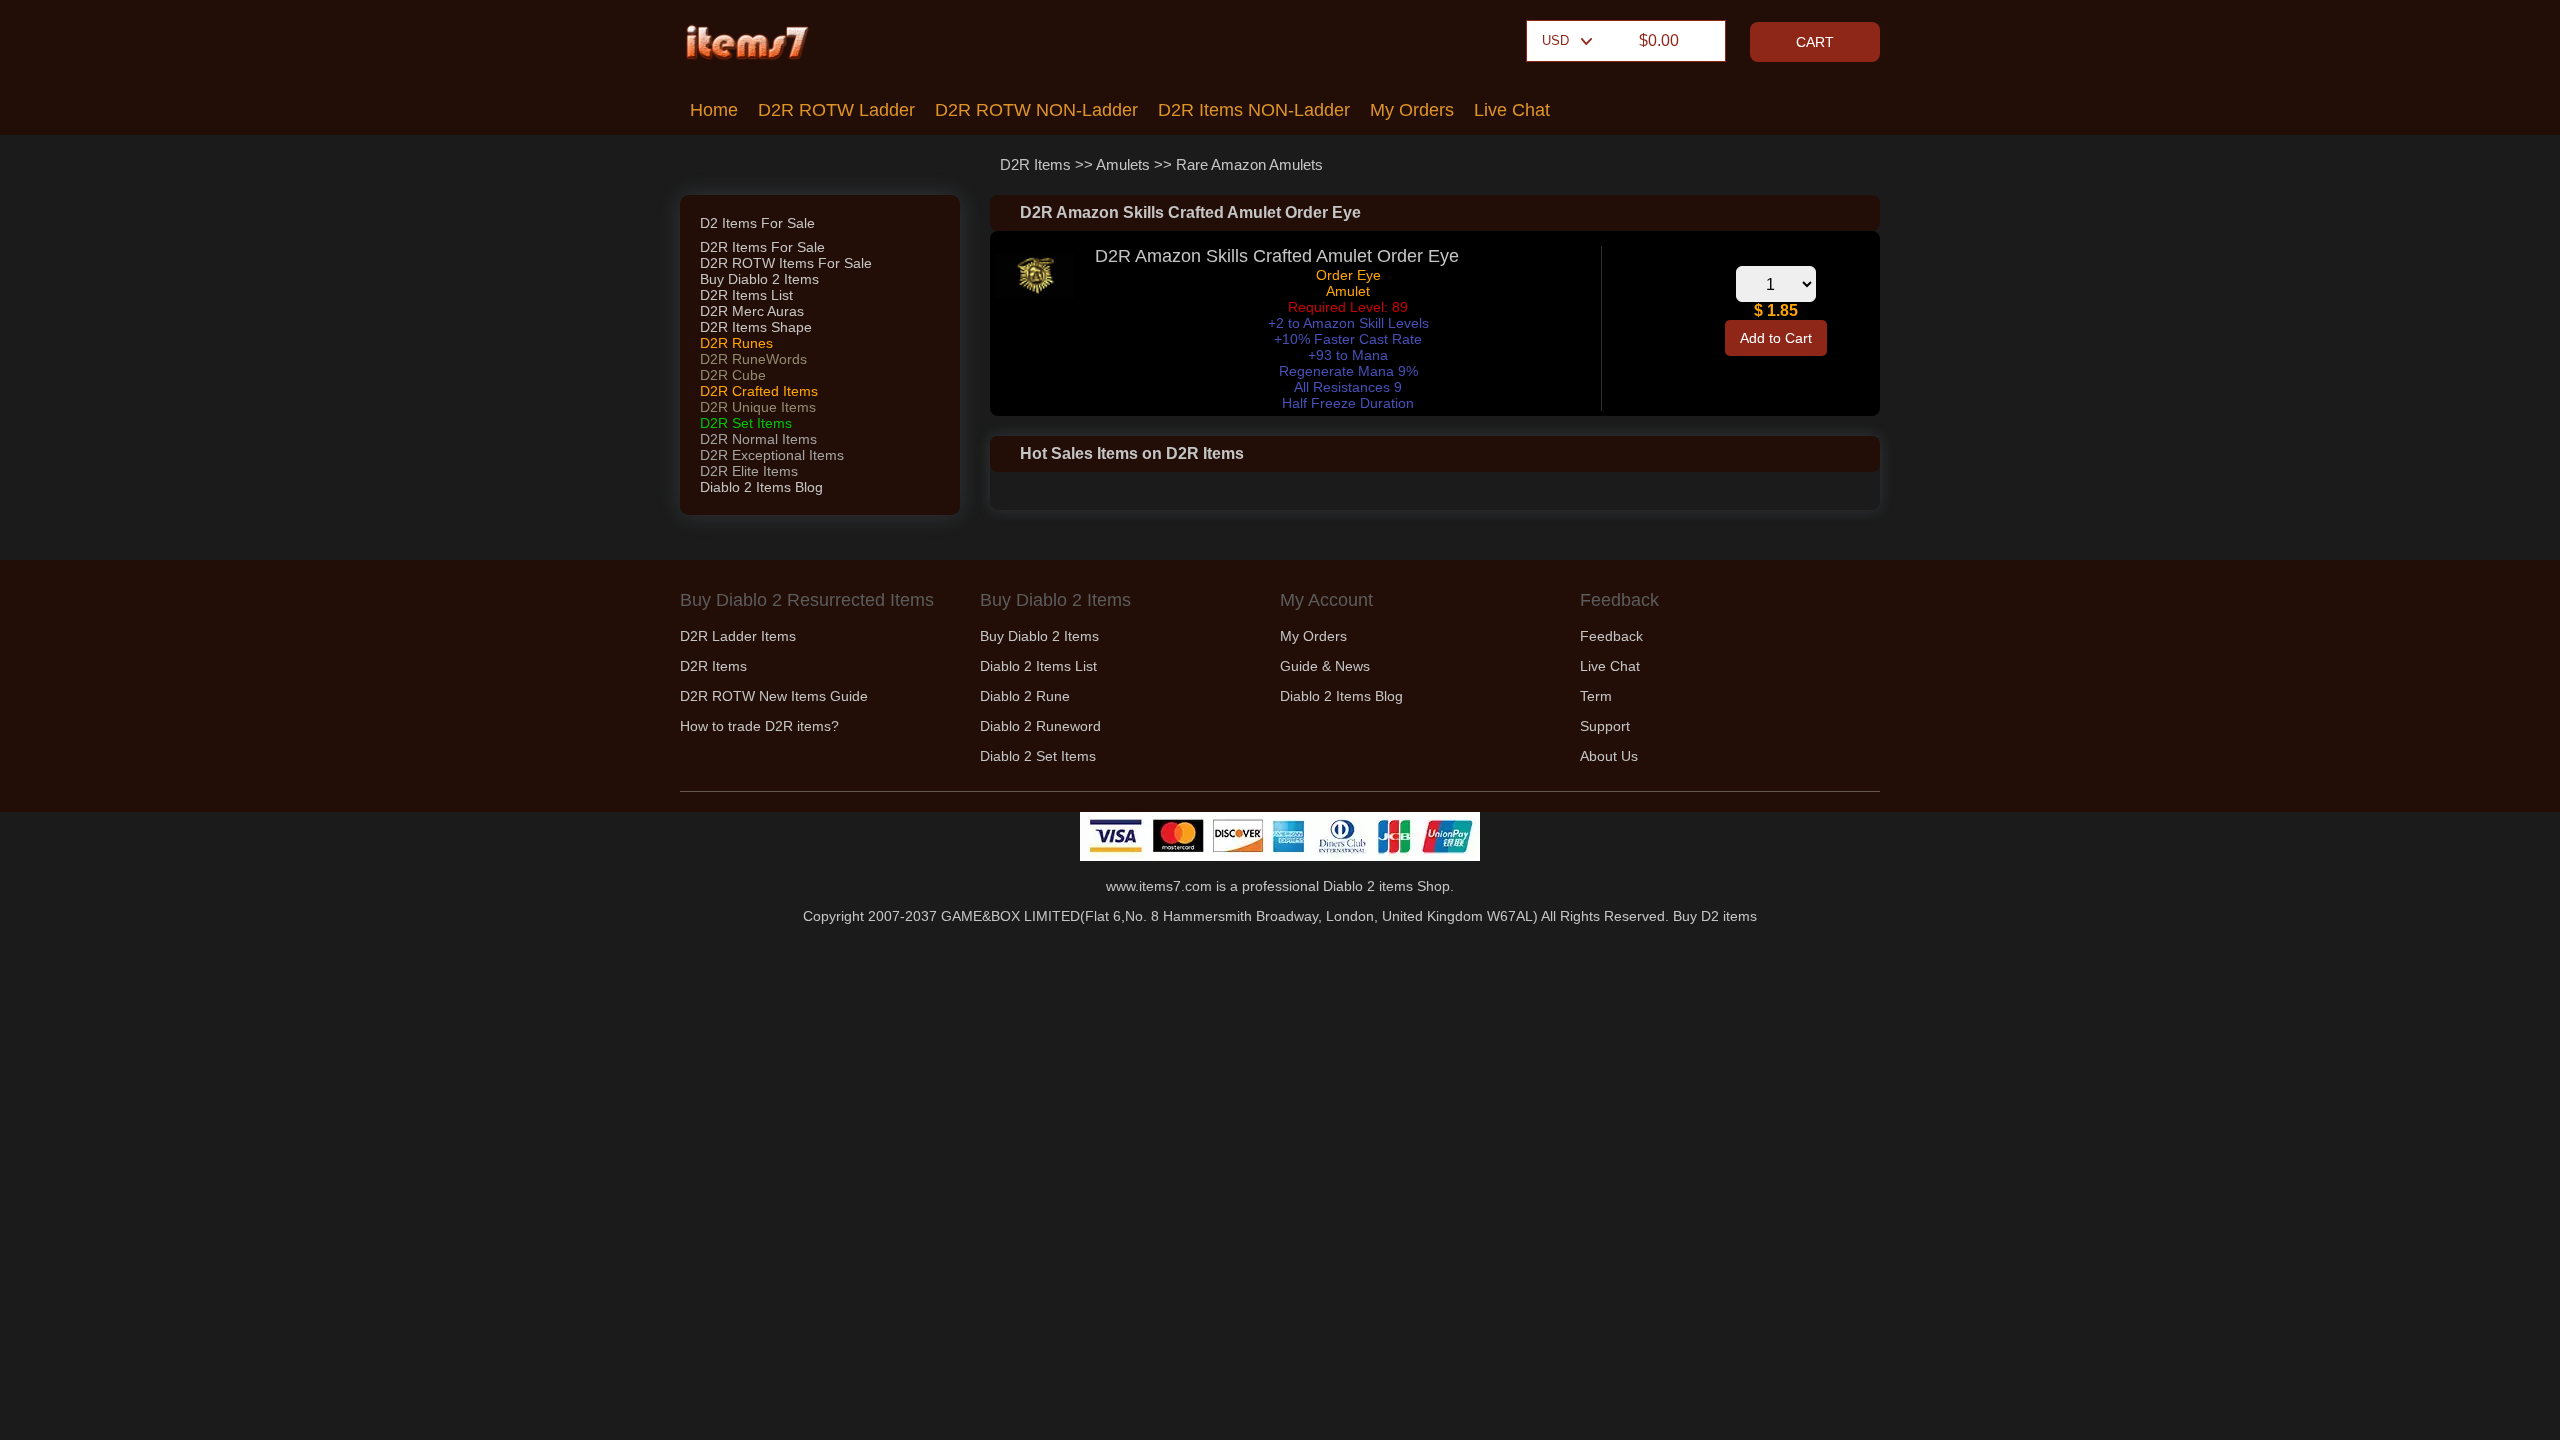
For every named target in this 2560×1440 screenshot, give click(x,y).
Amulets (1123, 164)
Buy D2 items (1715, 916)
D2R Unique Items (758, 407)
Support (1605, 726)
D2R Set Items (746, 423)
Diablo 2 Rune (1025, 696)
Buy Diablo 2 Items (759, 279)
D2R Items (1035, 164)
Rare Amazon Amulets (1249, 164)
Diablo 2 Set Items (1038, 756)
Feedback (1611, 636)
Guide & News (1325, 666)
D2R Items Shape (756, 327)
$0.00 (1659, 40)
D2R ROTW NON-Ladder (1036, 110)
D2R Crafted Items (759, 391)
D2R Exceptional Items (772, 455)
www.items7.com (1159, 886)
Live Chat (1512, 110)
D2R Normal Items (758, 439)
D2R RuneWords (753, 359)
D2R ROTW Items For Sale (786, 263)
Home (714, 110)
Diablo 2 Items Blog (761, 487)
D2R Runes (736, 343)
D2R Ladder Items (738, 636)
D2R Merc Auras (752, 311)
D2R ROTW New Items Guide (774, 696)
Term (1596, 696)
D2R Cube (733, 375)
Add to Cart (1776, 338)
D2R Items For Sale (762, 247)
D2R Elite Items (749, 471)
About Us (1609, 756)
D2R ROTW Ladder (836, 110)
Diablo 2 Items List (1038, 666)
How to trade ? (759, 726)
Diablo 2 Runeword (1040, 726)
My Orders (1412, 110)
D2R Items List (746, 295)
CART (1815, 42)
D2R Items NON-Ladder (1254, 110)
